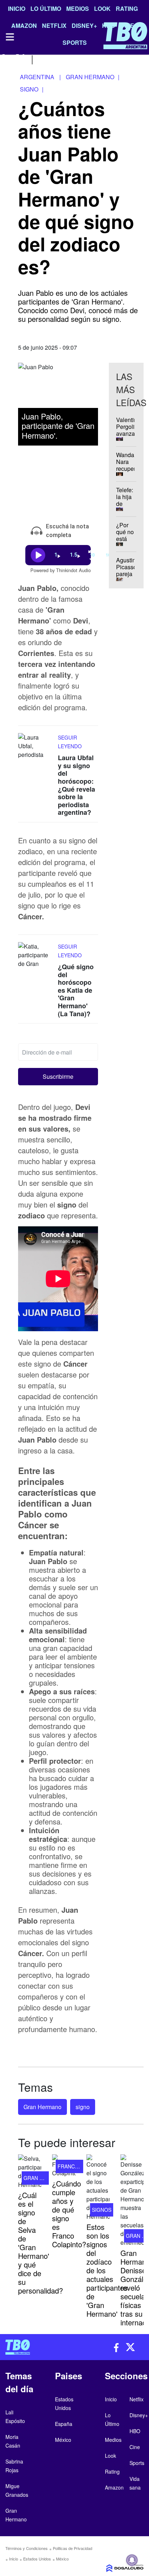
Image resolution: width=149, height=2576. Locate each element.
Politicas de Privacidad (73, 2548)
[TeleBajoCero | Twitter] (20, 59)
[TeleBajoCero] (37, 2347)
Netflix (137, 2399)
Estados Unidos (37, 2559)
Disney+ (139, 2415)
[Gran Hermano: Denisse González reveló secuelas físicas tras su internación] (132, 2201)
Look (102, 8)
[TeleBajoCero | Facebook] (5, 59)
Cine (135, 2447)
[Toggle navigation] (9, 37)
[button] (58, 1077)
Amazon (114, 2487)
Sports (137, 2463)
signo (83, 2107)
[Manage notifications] (132, 2560)
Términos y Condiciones (27, 2548)
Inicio (17, 8)
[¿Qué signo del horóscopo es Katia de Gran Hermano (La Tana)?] (36, 956)
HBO (135, 2431)
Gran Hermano (42, 2107)
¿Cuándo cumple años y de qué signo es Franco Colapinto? (69, 2214)
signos (102, 2210)
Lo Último (46, 8)
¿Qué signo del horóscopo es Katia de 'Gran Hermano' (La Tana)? (76, 990)
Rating (127, 8)
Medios (78, 8)
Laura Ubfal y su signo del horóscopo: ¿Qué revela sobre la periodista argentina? (76, 785)
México (62, 2559)
